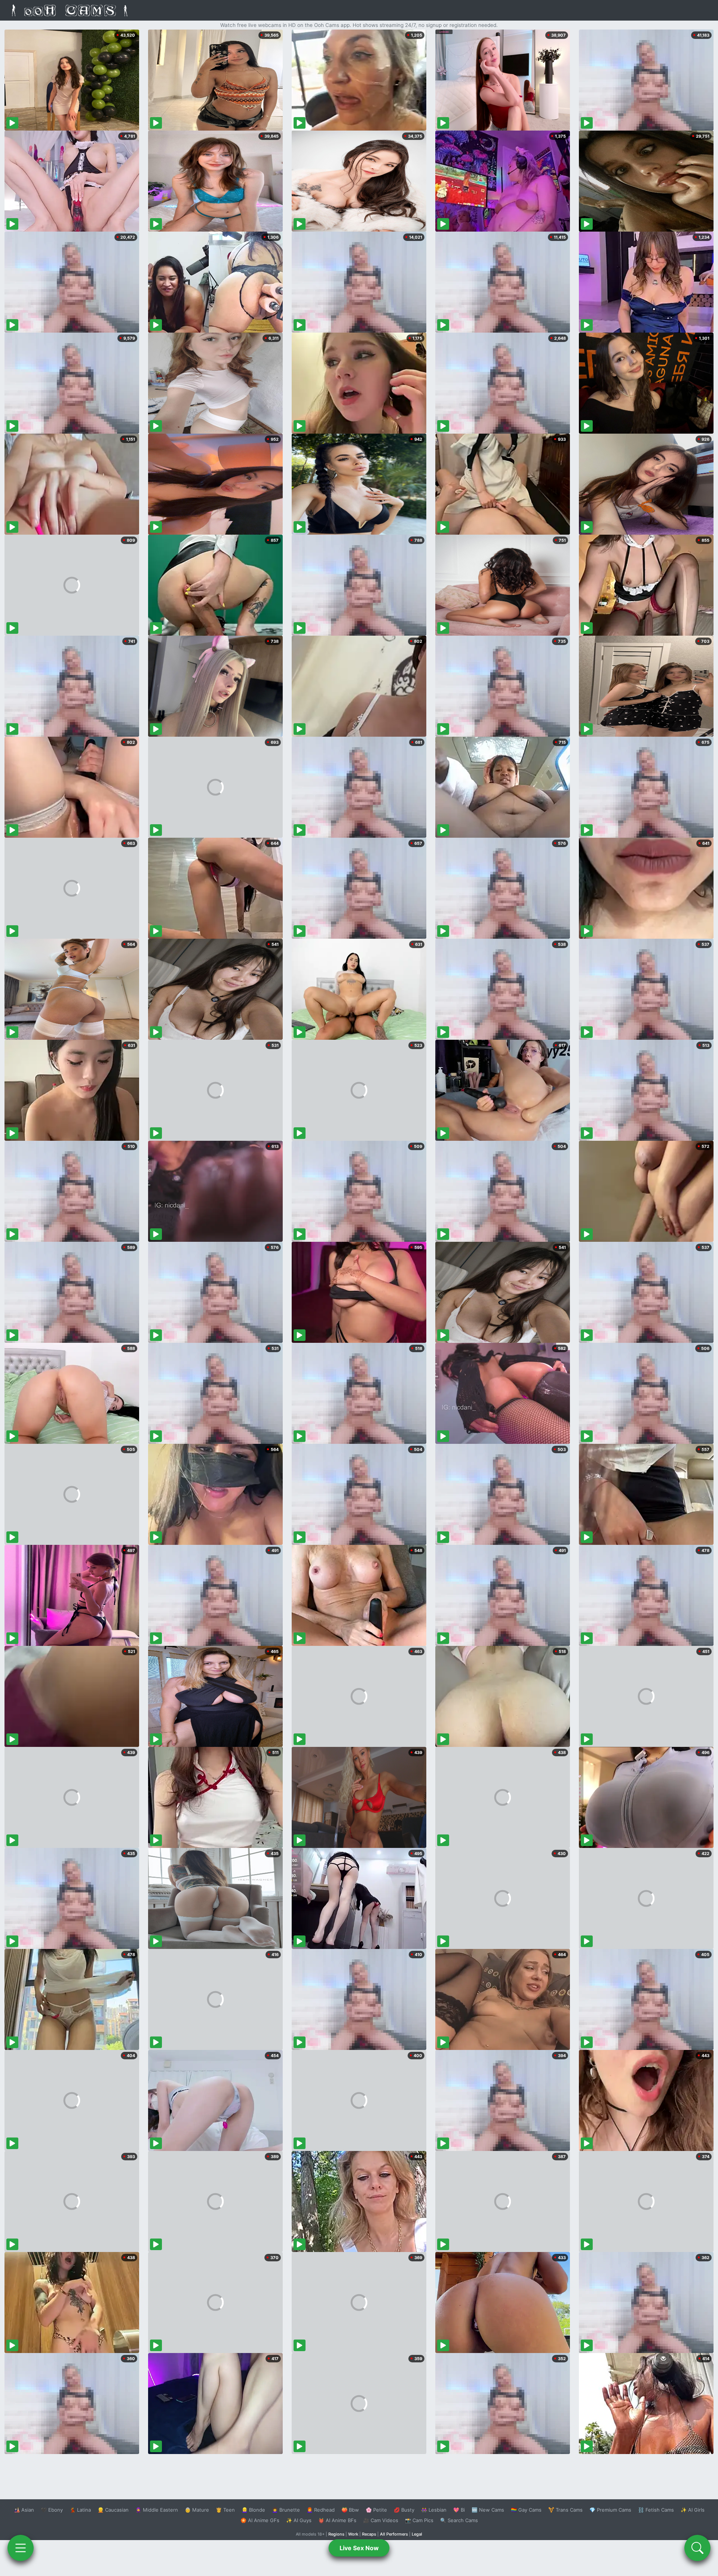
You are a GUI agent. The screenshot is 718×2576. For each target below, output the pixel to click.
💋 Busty (404, 2510)
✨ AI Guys (299, 2520)
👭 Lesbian (434, 2510)
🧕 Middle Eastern (157, 2510)
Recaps (369, 2534)
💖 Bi (459, 2510)
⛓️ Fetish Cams (656, 2510)
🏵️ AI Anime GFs (260, 2520)
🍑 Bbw (350, 2510)
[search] (697, 2548)
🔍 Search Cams (459, 2520)
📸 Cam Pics (419, 2520)
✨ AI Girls (693, 2510)
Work (353, 2534)
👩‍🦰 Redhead (321, 2510)
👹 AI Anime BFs (337, 2520)
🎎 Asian (24, 2510)
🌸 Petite (376, 2510)
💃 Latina (80, 2510)
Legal (417, 2534)
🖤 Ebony (52, 2510)
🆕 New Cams (488, 2510)
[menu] (21, 2548)
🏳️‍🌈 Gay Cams (526, 2510)
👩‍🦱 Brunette (286, 2510)
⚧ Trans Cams (565, 2510)
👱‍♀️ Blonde (253, 2510)
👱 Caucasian (113, 2510)
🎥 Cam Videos (381, 2520)
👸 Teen (225, 2510)
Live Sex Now (359, 2548)
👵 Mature (197, 2510)
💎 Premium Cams (610, 2510)
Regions (336, 2534)
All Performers (394, 2534)
